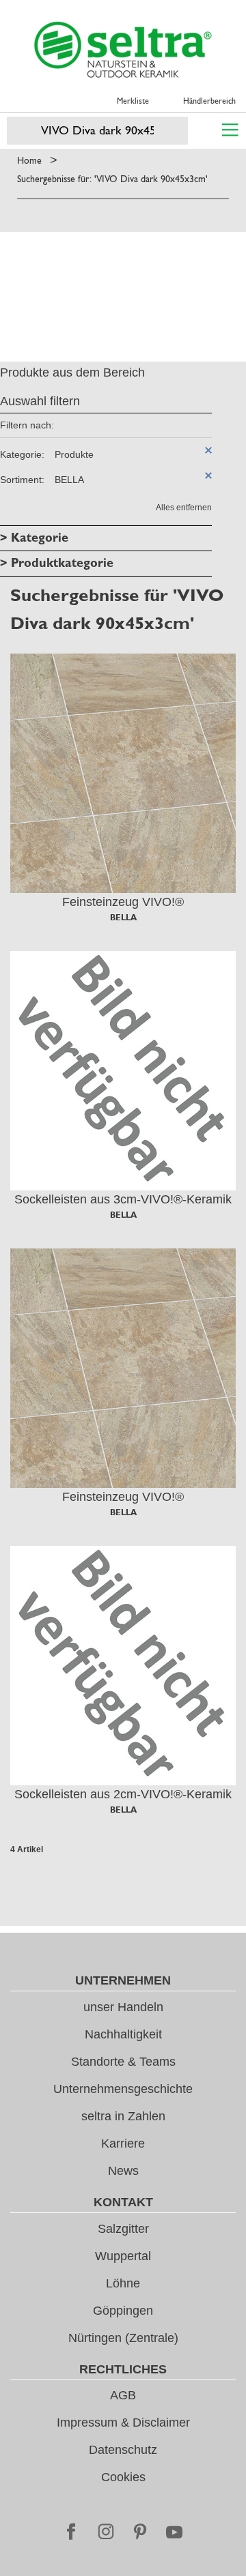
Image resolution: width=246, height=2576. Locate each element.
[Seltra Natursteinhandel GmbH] (123, 50)
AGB (123, 2395)
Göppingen (123, 2311)
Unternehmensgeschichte (123, 2089)
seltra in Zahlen (123, 2116)
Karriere (123, 2143)
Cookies (123, 2477)
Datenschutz (123, 2450)
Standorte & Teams (123, 2062)
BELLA (123, 918)
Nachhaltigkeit (123, 2034)
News (123, 2171)
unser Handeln (123, 2007)
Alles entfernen (184, 508)
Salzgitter (123, 2229)
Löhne (123, 2283)
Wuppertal (123, 2256)
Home (29, 160)
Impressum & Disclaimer (123, 2423)
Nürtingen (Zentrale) (123, 2338)
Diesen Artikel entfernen (208, 450)
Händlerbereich (209, 101)
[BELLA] (123, 773)
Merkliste (133, 101)
